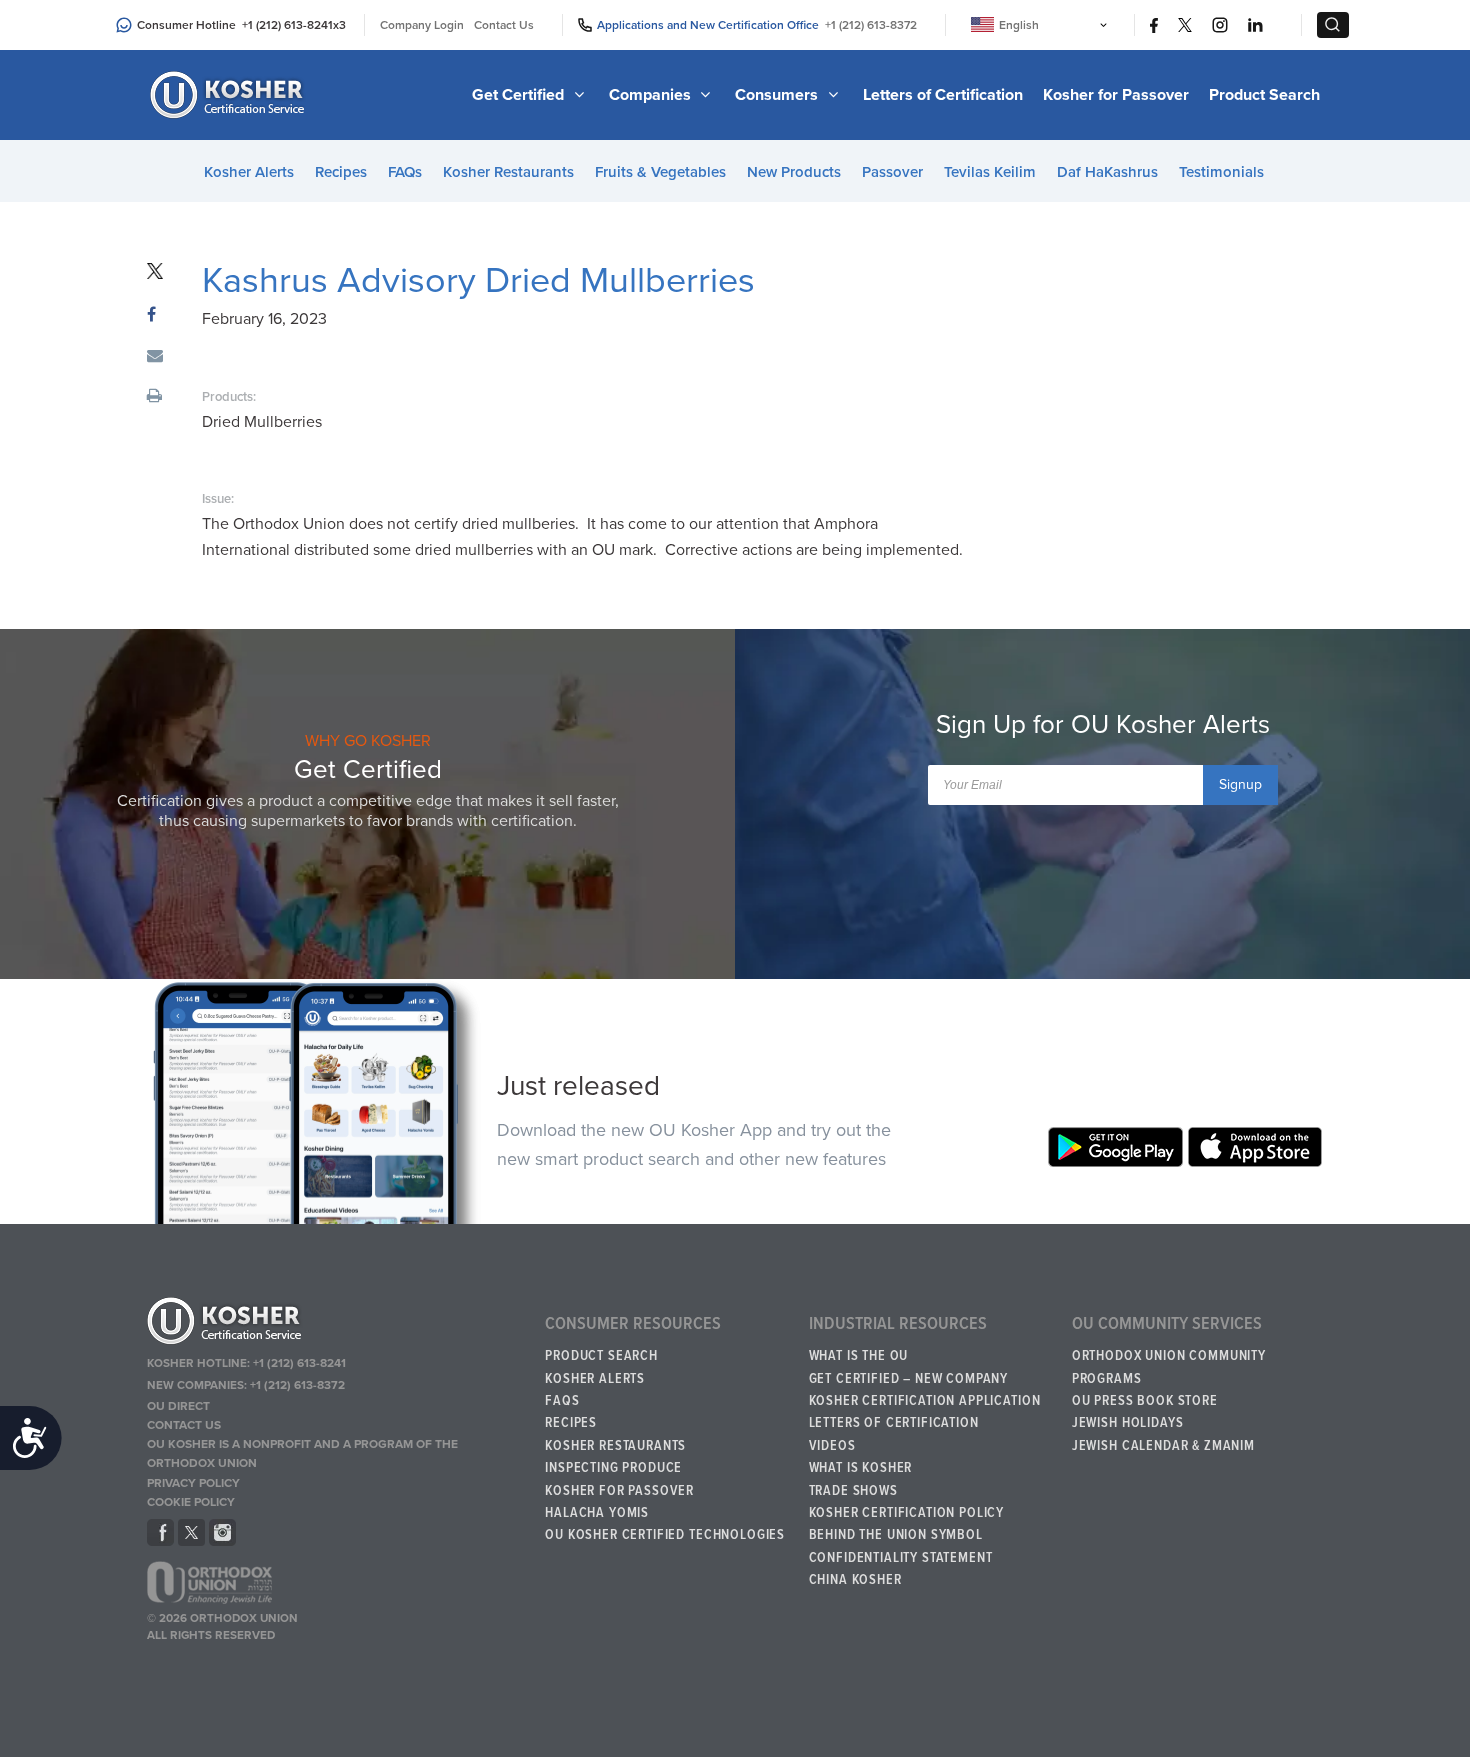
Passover (892, 172)
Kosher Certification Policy (907, 1513)
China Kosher (855, 1580)
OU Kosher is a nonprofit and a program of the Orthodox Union (302, 1453)
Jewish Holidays (1128, 1423)
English (1019, 25)
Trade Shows (853, 1491)
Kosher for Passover (1116, 95)
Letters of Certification (943, 95)
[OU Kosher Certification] (230, 95)
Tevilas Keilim (990, 172)
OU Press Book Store (1145, 1401)
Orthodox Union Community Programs (1169, 1367)
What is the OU (859, 1356)
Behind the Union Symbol (896, 1535)
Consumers (778, 95)
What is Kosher (861, 1468)
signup (1240, 784)
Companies (652, 95)
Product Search (1264, 95)
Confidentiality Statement (901, 1558)
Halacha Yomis (597, 1513)
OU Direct (178, 1406)
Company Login (422, 25)
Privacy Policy (193, 1483)
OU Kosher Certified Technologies (665, 1535)
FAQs (405, 172)
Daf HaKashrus (1107, 172)
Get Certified (520, 95)
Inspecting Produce (613, 1468)
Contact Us (504, 25)
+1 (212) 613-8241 (287, 25)
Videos (832, 1446)
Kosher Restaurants (508, 172)
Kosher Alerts (249, 172)
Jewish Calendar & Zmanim (1163, 1446)
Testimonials (1221, 172)
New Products (794, 172)
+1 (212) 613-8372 (871, 25)
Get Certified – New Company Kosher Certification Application (925, 1390)
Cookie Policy (191, 1502)
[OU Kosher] (336, 1324)
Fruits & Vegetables (660, 172)
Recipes (341, 172)
